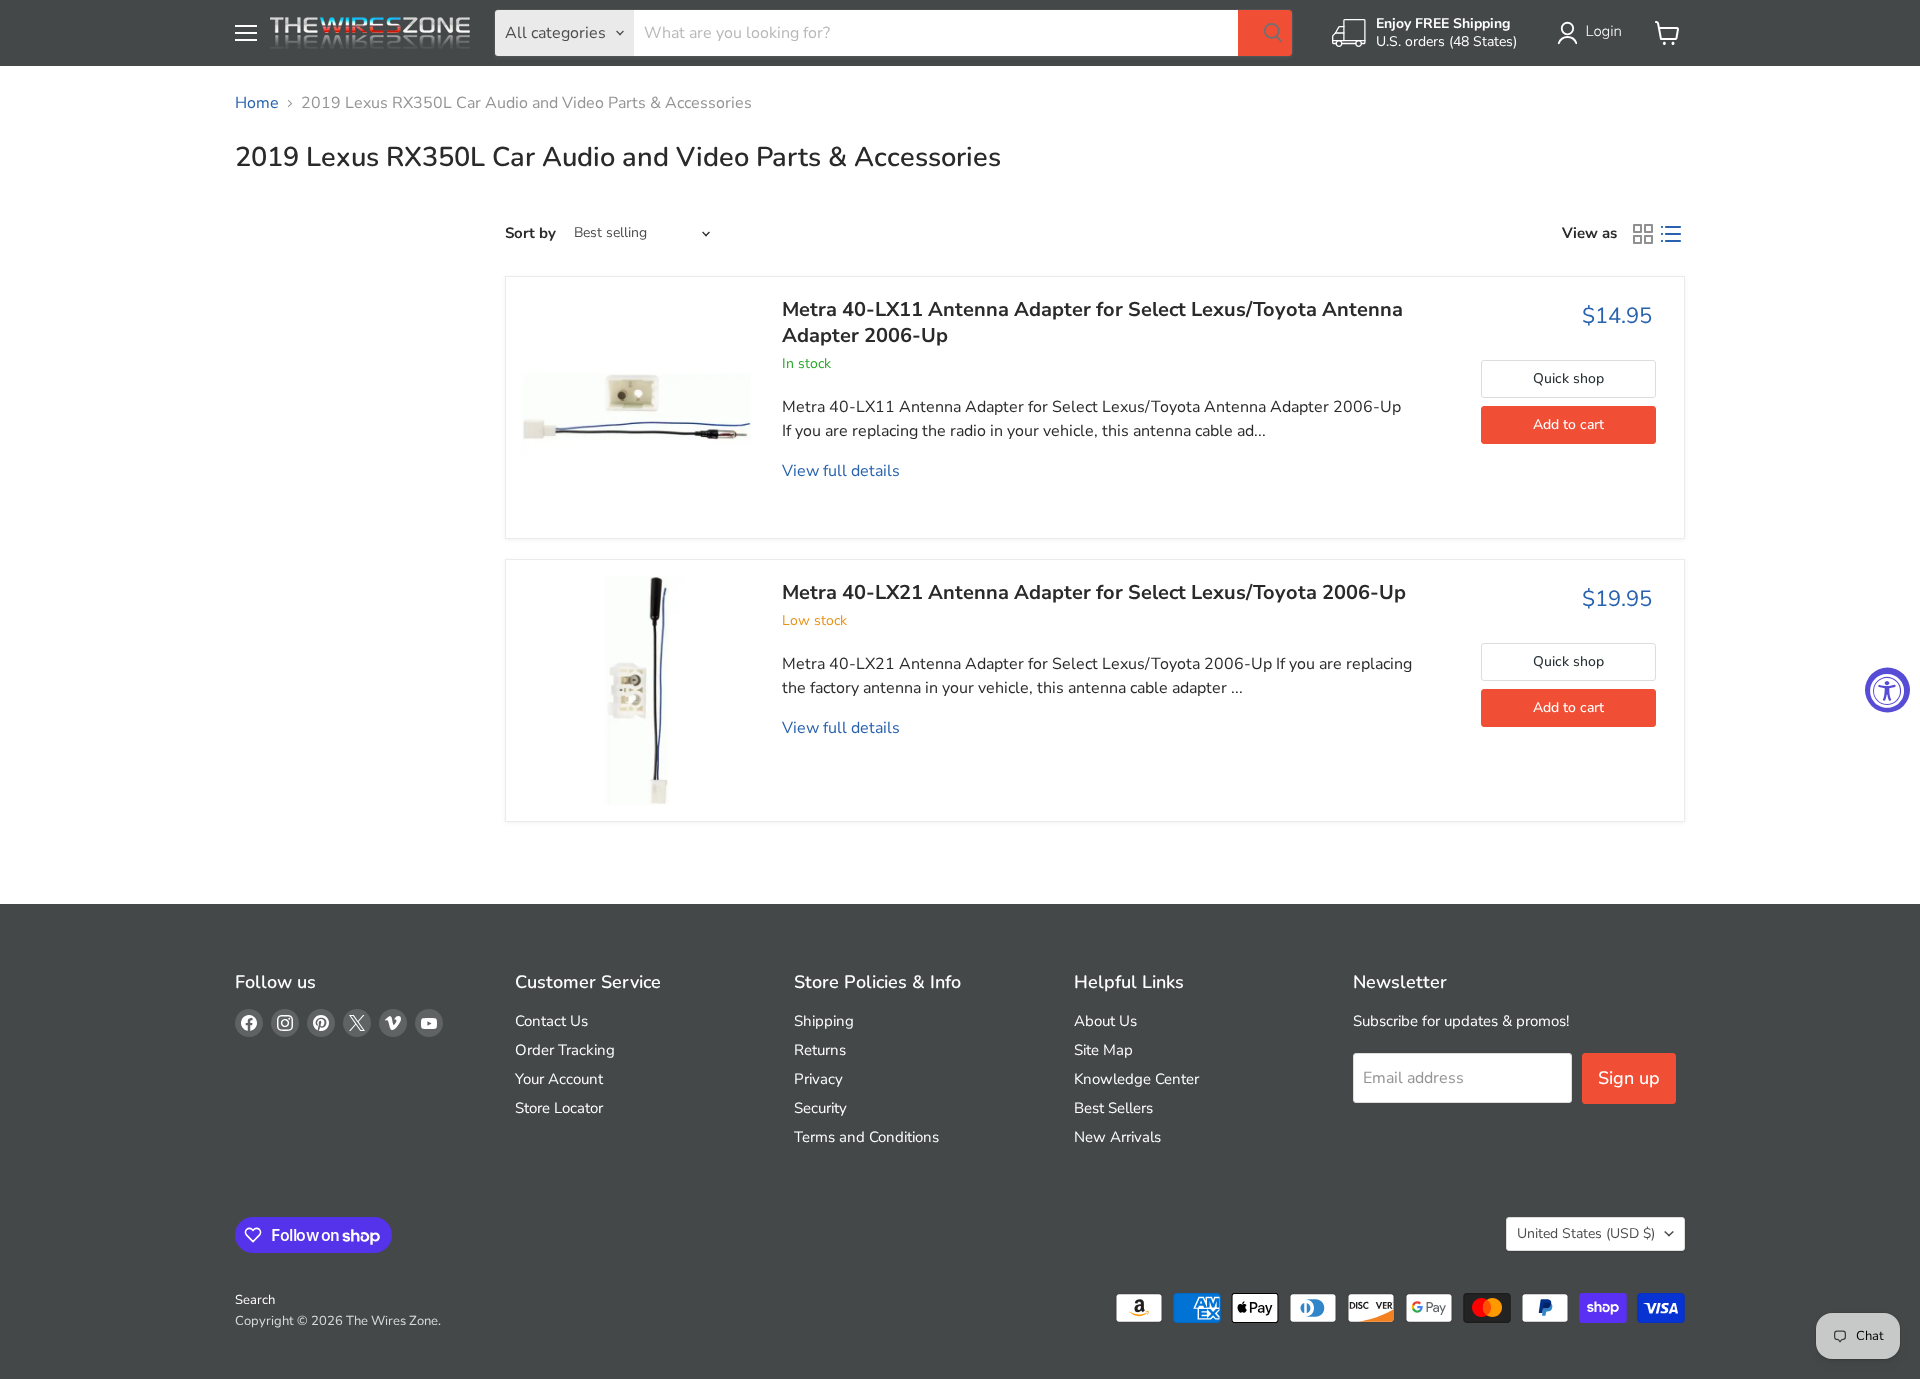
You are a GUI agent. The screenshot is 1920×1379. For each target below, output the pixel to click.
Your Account (559, 1079)
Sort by (530, 233)
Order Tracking (565, 1050)
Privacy (818, 1079)
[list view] (1671, 234)
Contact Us (551, 1021)
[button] (1593, 33)
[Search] (1265, 33)
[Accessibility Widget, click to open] (1887, 689)
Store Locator (559, 1108)
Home (257, 103)
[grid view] (1643, 234)
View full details (841, 471)
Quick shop (1568, 378)
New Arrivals (1117, 1137)
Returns (820, 1050)
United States (1586, 1233)
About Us (1105, 1021)
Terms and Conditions (866, 1137)
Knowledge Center (1136, 1079)
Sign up (1629, 1078)
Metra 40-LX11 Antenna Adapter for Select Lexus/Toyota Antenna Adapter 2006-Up (1092, 322)
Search (255, 1300)
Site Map (1103, 1050)
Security (820, 1108)
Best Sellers (1113, 1108)
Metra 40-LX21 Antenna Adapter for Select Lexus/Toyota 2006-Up (1094, 592)
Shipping (824, 1021)
